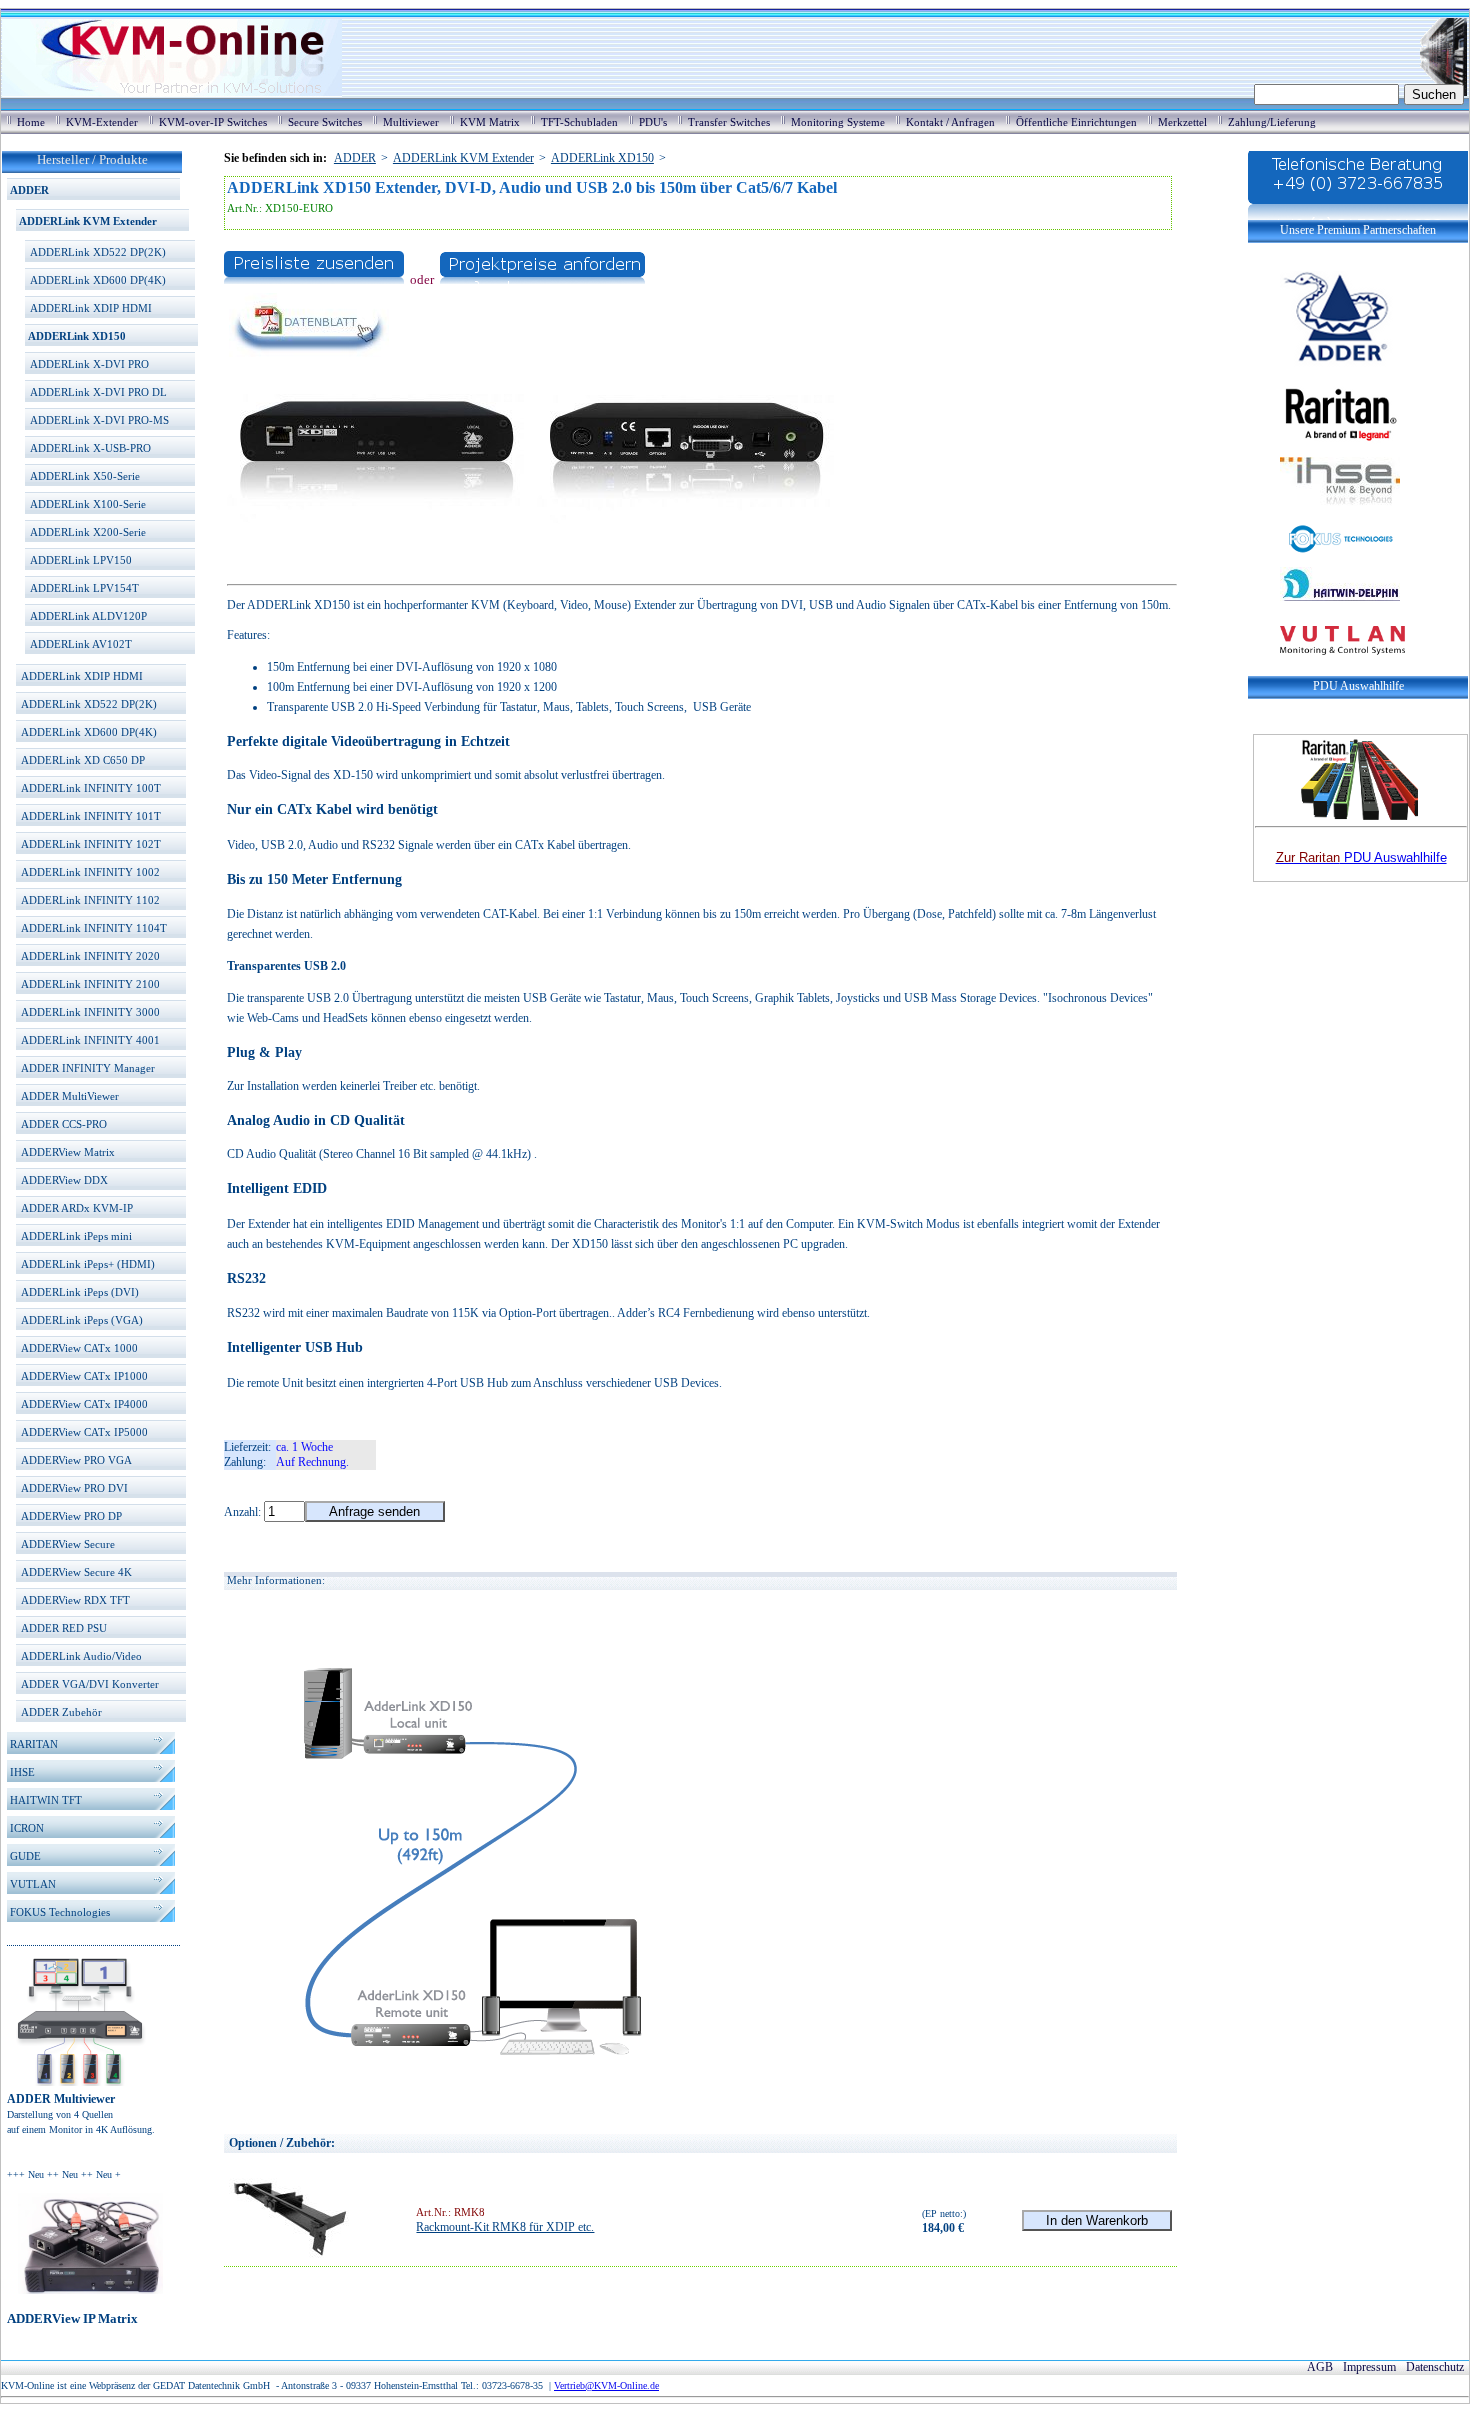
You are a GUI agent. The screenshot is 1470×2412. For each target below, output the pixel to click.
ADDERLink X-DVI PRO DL (98, 392)
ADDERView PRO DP (71, 1516)
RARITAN (34, 1744)
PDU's (653, 122)
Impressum (1369, 2367)
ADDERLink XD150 (77, 336)
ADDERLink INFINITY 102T (91, 844)
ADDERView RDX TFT (75, 1600)
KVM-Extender (102, 122)
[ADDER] (1324, 367)
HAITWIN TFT (46, 1800)
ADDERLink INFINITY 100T (91, 788)
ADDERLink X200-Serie (88, 532)
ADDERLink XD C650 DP (83, 760)
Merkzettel (1182, 122)
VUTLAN (33, 1884)
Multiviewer (411, 122)
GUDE (25, 1856)
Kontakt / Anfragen (950, 122)
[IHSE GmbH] (1324, 515)
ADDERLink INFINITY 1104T (94, 928)
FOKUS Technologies (60, 1912)
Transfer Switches (729, 122)
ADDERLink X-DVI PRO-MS (99, 420)
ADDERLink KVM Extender (88, 221)
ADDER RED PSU (64, 1628)
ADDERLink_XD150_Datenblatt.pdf (313, 373)
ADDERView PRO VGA (76, 1460)
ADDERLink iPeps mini (76, 1236)
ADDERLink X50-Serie (85, 476)
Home (31, 122)
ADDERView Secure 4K (76, 1572)
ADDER (29, 190)
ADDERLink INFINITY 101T (91, 816)
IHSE (22, 1772)
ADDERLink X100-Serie (88, 504)
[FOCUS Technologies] (1324, 551)
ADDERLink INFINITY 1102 (90, 900)
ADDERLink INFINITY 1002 (90, 872)
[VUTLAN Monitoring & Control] (1326, 668)
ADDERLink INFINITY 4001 (90, 1040)
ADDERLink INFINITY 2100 (90, 984)
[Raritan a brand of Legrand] (1324, 411)
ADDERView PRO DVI (74, 1488)
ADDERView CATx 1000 (79, 1348)
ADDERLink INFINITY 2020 (90, 956)
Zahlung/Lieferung (1272, 122)
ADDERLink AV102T (81, 644)
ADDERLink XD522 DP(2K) (98, 252)
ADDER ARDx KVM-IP (77, 1208)
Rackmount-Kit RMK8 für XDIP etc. (505, 2227)
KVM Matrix (490, 122)
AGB (1320, 2367)
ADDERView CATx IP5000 (84, 1432)
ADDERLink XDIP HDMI (91, 308)
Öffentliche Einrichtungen (1076, 122)
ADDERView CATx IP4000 (84, 1404)
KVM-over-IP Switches (213, 122)
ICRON (27, 1828)
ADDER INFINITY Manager (88, 1068)
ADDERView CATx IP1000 (84, 1376)
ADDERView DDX (64, 1180)
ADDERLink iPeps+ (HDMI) (88, 1264)
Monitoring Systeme (838, 122)
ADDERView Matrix (68, 1152)
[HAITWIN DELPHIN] (1324, 610)
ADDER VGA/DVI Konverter (90, 1684)
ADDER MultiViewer (70, 1096)
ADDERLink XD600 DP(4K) (98, 280)
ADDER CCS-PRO (64, 1124)
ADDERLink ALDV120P (88, 616)
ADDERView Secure (68, 1544)
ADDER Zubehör (61, 1712)
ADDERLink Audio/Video (81, 1656)
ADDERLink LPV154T (84, 588)
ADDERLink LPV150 (81, 560)
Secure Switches (325, 122)
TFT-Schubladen (579, 122)
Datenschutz (1435, 2367)
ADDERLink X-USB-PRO (90, 448)
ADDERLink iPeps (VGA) (82, 1320)
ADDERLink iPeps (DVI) (80, 1292)
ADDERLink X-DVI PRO (89, 364)
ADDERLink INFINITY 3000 (90, 1012)
